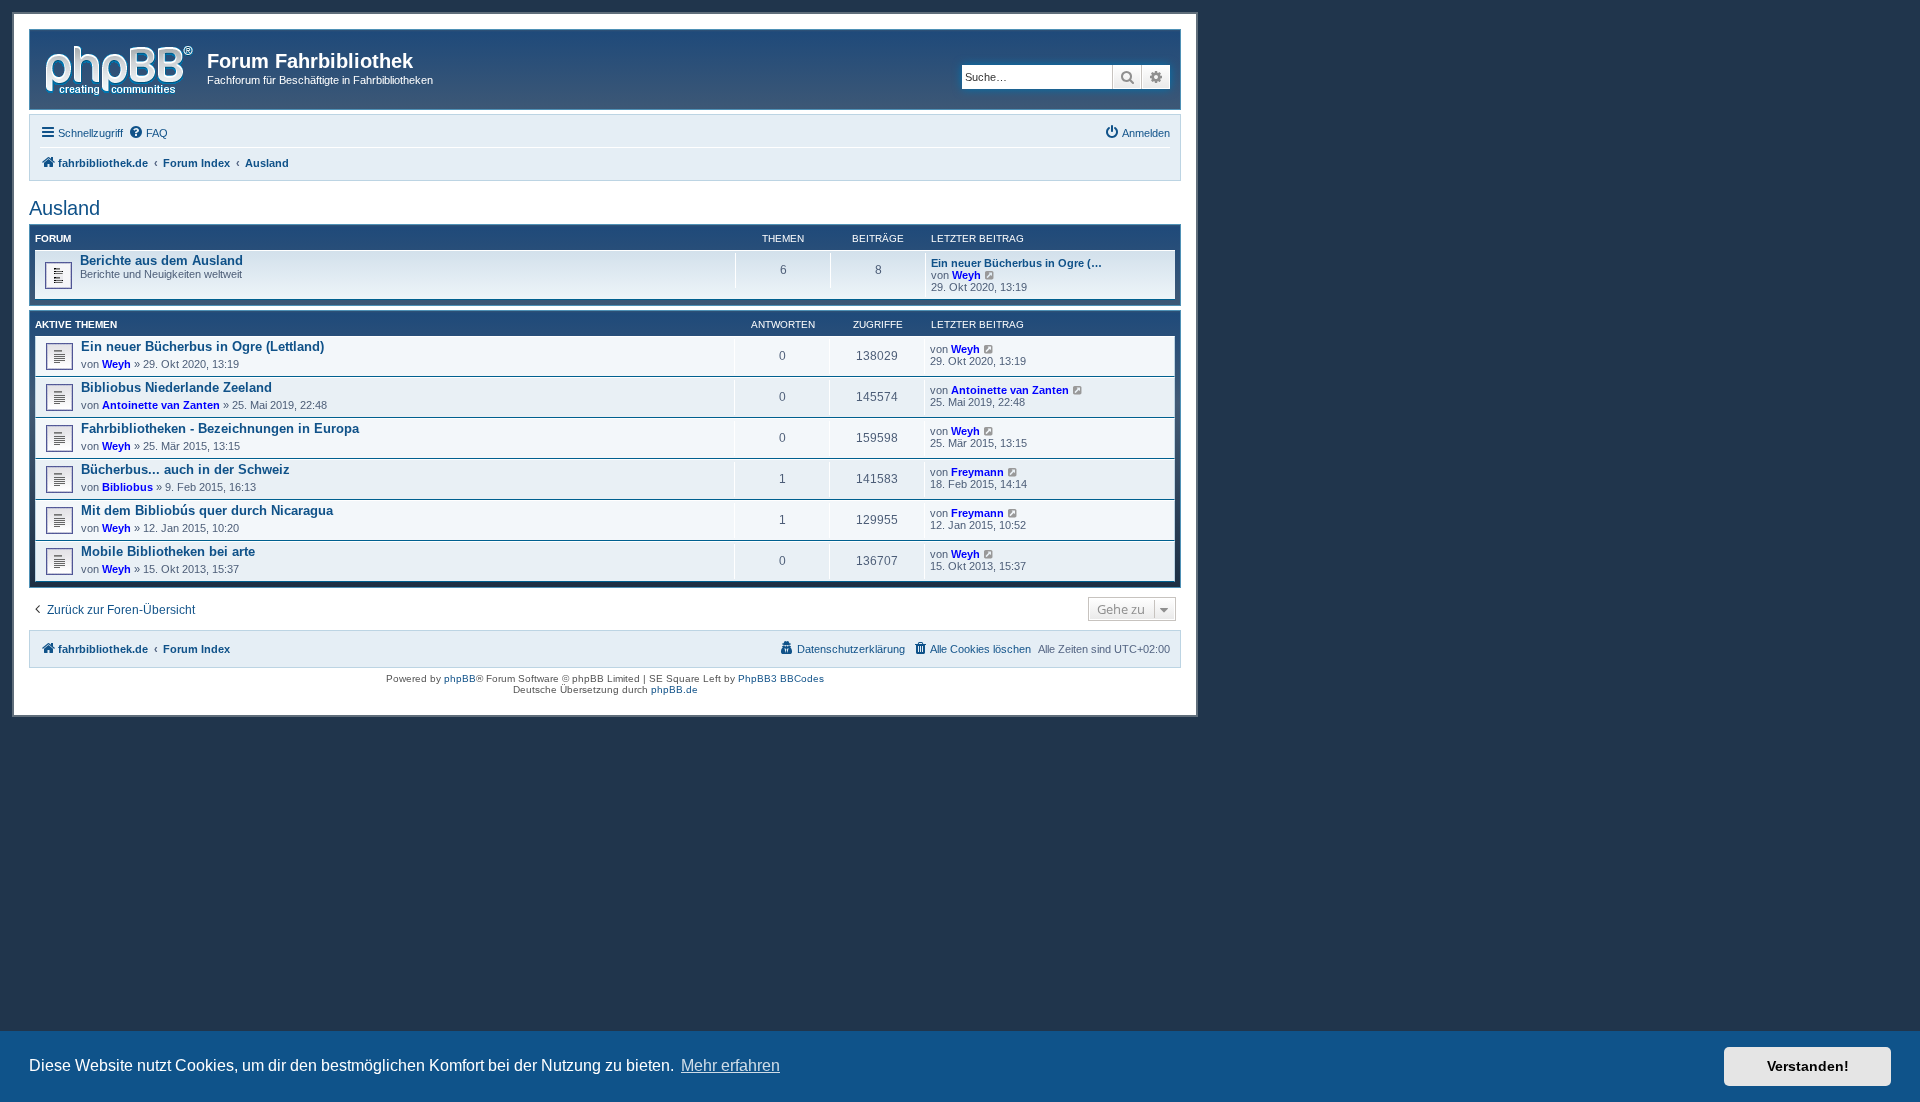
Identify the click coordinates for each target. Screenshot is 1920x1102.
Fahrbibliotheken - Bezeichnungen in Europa (220, 428)
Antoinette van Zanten (161, 405)
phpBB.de (674, 689)
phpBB (460, 678)
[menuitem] (148, 133)
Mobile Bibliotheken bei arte (168, 551)
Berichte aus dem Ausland (161, 260)
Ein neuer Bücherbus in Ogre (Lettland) (202, 346)
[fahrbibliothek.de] (121, 67)
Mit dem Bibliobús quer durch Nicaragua (207, 510)
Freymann (977, 472)
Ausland (64, 208)
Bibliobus (127, 487)
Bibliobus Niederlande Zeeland (176, 387)
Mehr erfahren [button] (730, 1065)
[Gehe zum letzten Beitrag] (989, 349)
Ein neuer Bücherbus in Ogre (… (1016, 263)
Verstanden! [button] (1808, 1066)
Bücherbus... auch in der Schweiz (185, 469)
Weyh (966, 275)
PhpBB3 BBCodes (781, 678)
